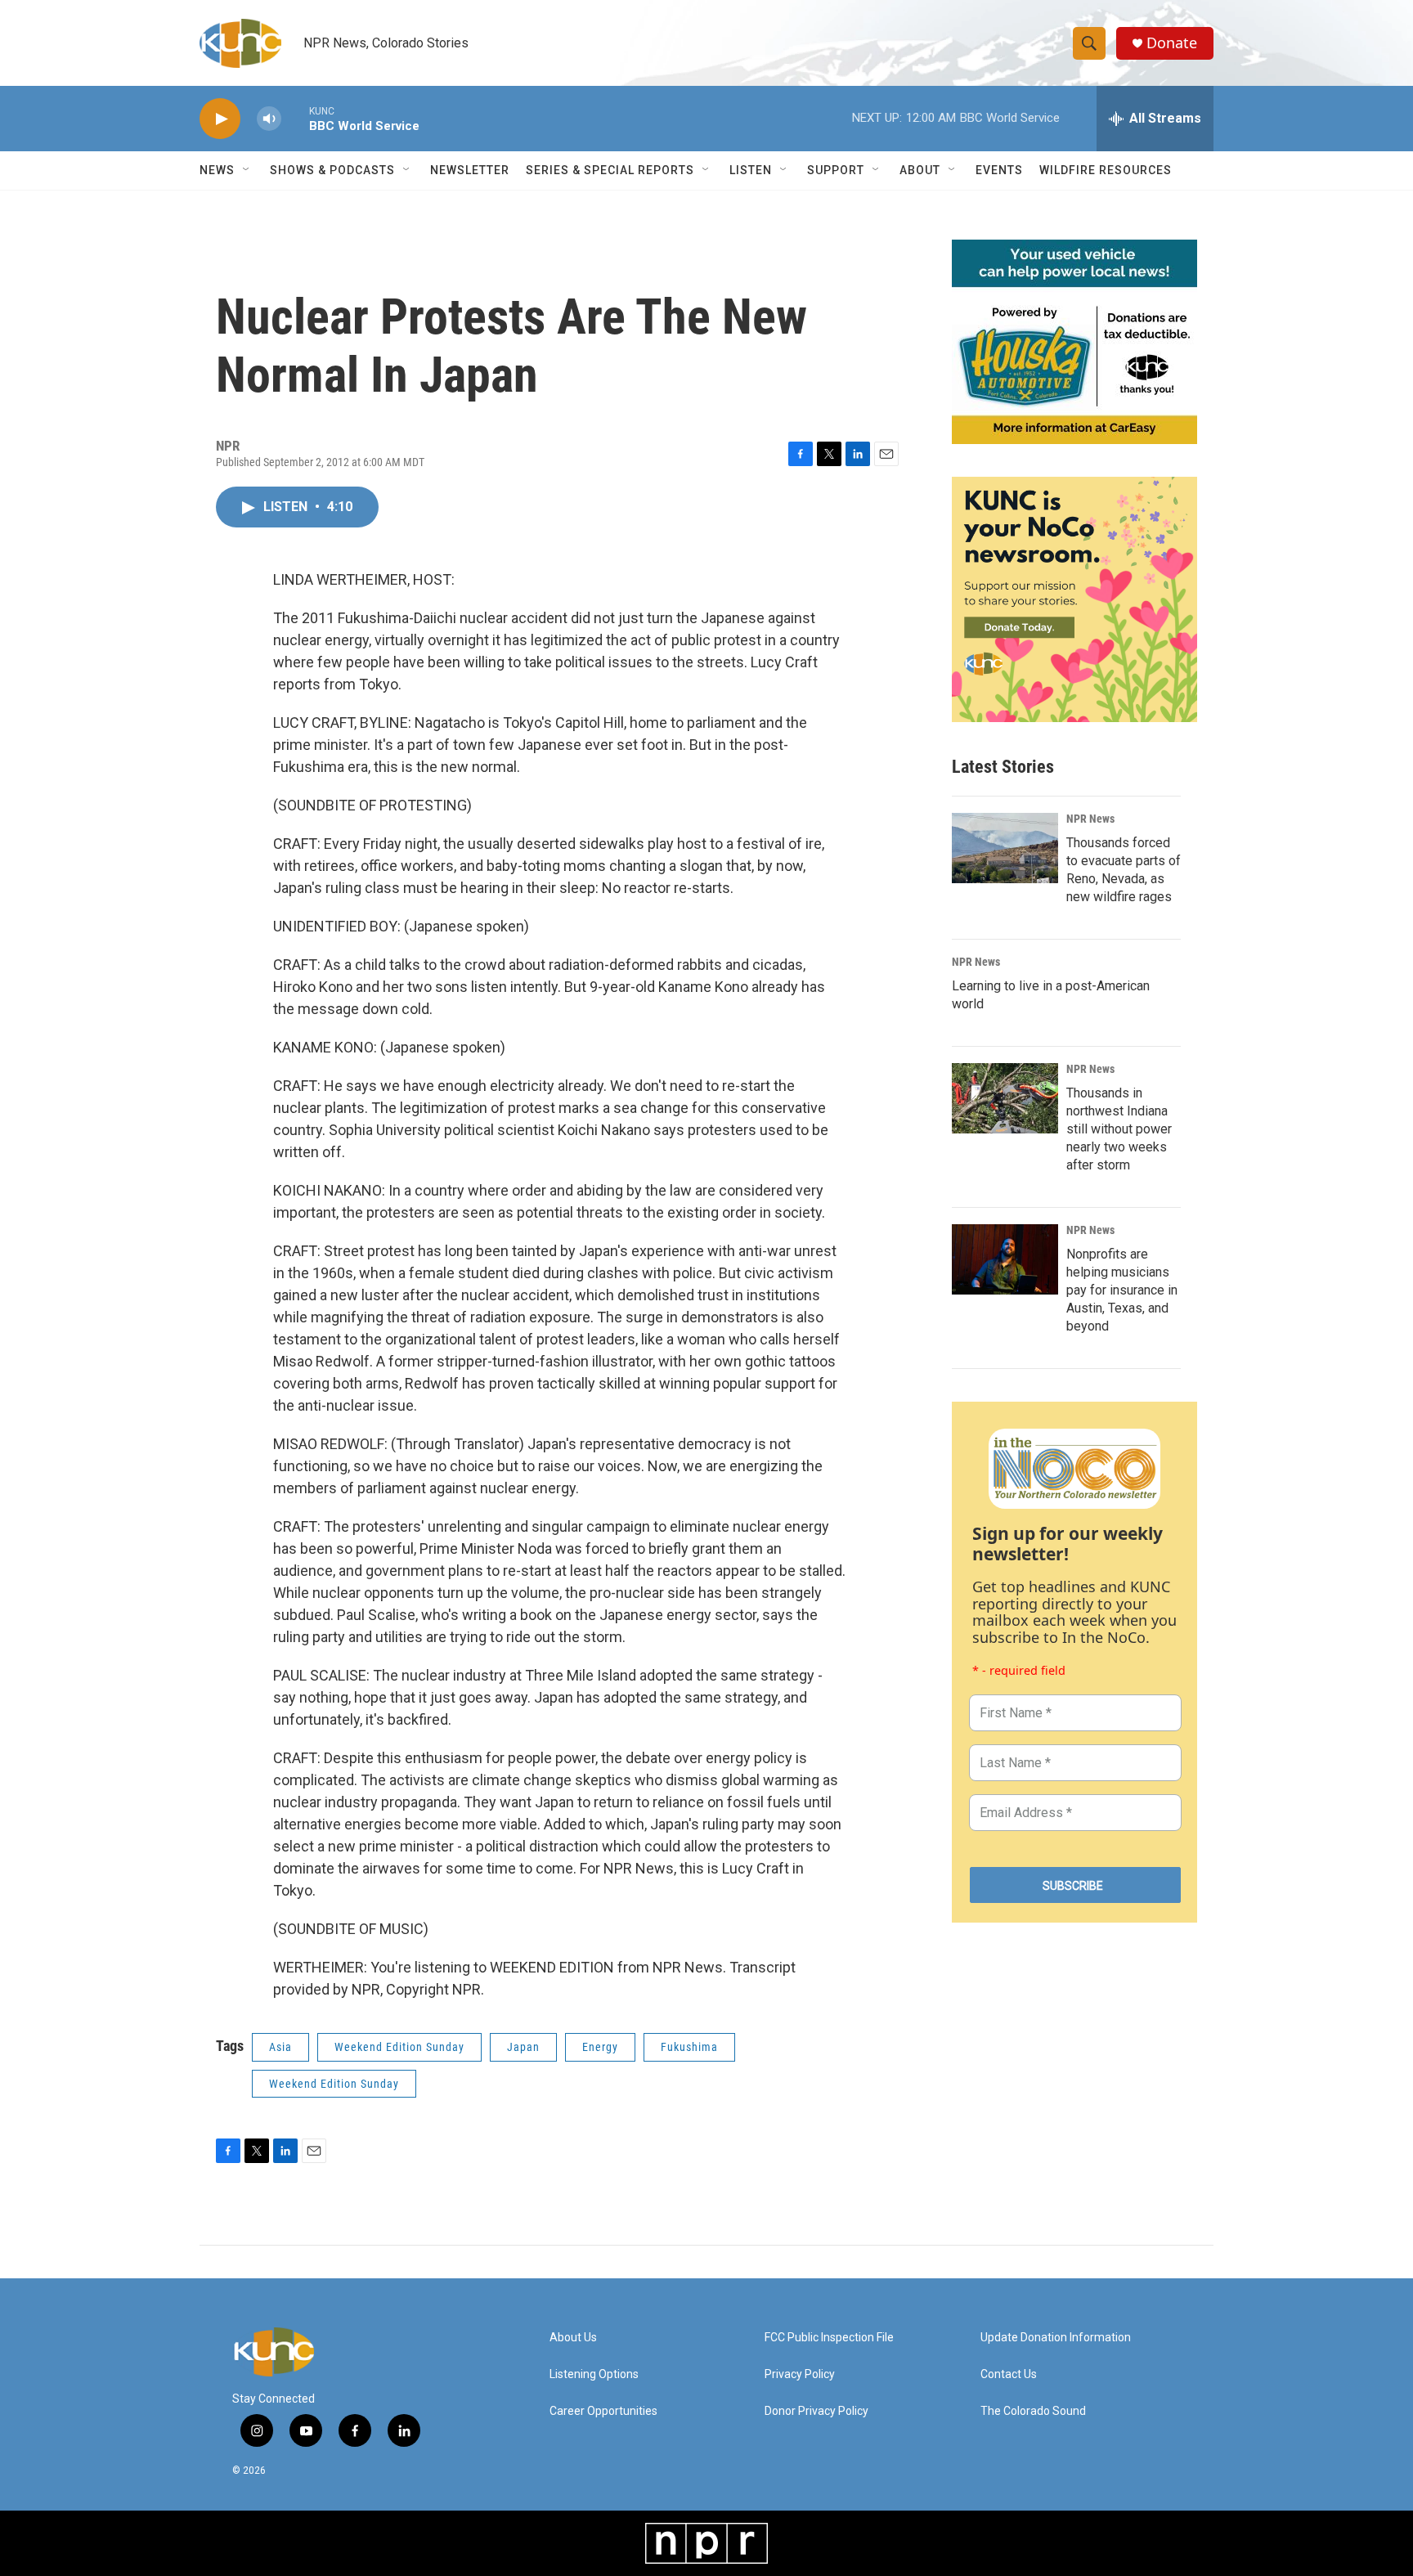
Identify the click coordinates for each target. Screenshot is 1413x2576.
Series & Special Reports (610, 170)
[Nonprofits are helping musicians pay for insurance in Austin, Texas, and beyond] (1005, 1259)
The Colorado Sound (1033, 2411)
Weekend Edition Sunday (399, 2047)
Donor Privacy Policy (816, 2411)
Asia (280, 2047)
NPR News (1090, 819)
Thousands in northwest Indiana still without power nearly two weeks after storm (1119, 1129)
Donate (1172, 43)
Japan (523, 2047)
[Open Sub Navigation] (247, 170)
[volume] (269, 119)
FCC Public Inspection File (829, 2338)
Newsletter (470, 170)
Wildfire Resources (1106, 170)
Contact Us (1009, 2374)
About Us (573, 2338)
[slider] (295, 118)
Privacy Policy (800, 2374)
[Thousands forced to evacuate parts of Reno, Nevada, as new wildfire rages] (1005, 848)
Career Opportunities (603, 2411)
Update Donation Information (1056, 2338)
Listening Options (594, 2374)
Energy (600, 2047)
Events (999, 170)
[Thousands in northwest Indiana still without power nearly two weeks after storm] (1005, 1098)
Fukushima (689, 2047)
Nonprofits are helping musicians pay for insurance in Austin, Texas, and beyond (1122, 1290)
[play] (220, 119)
